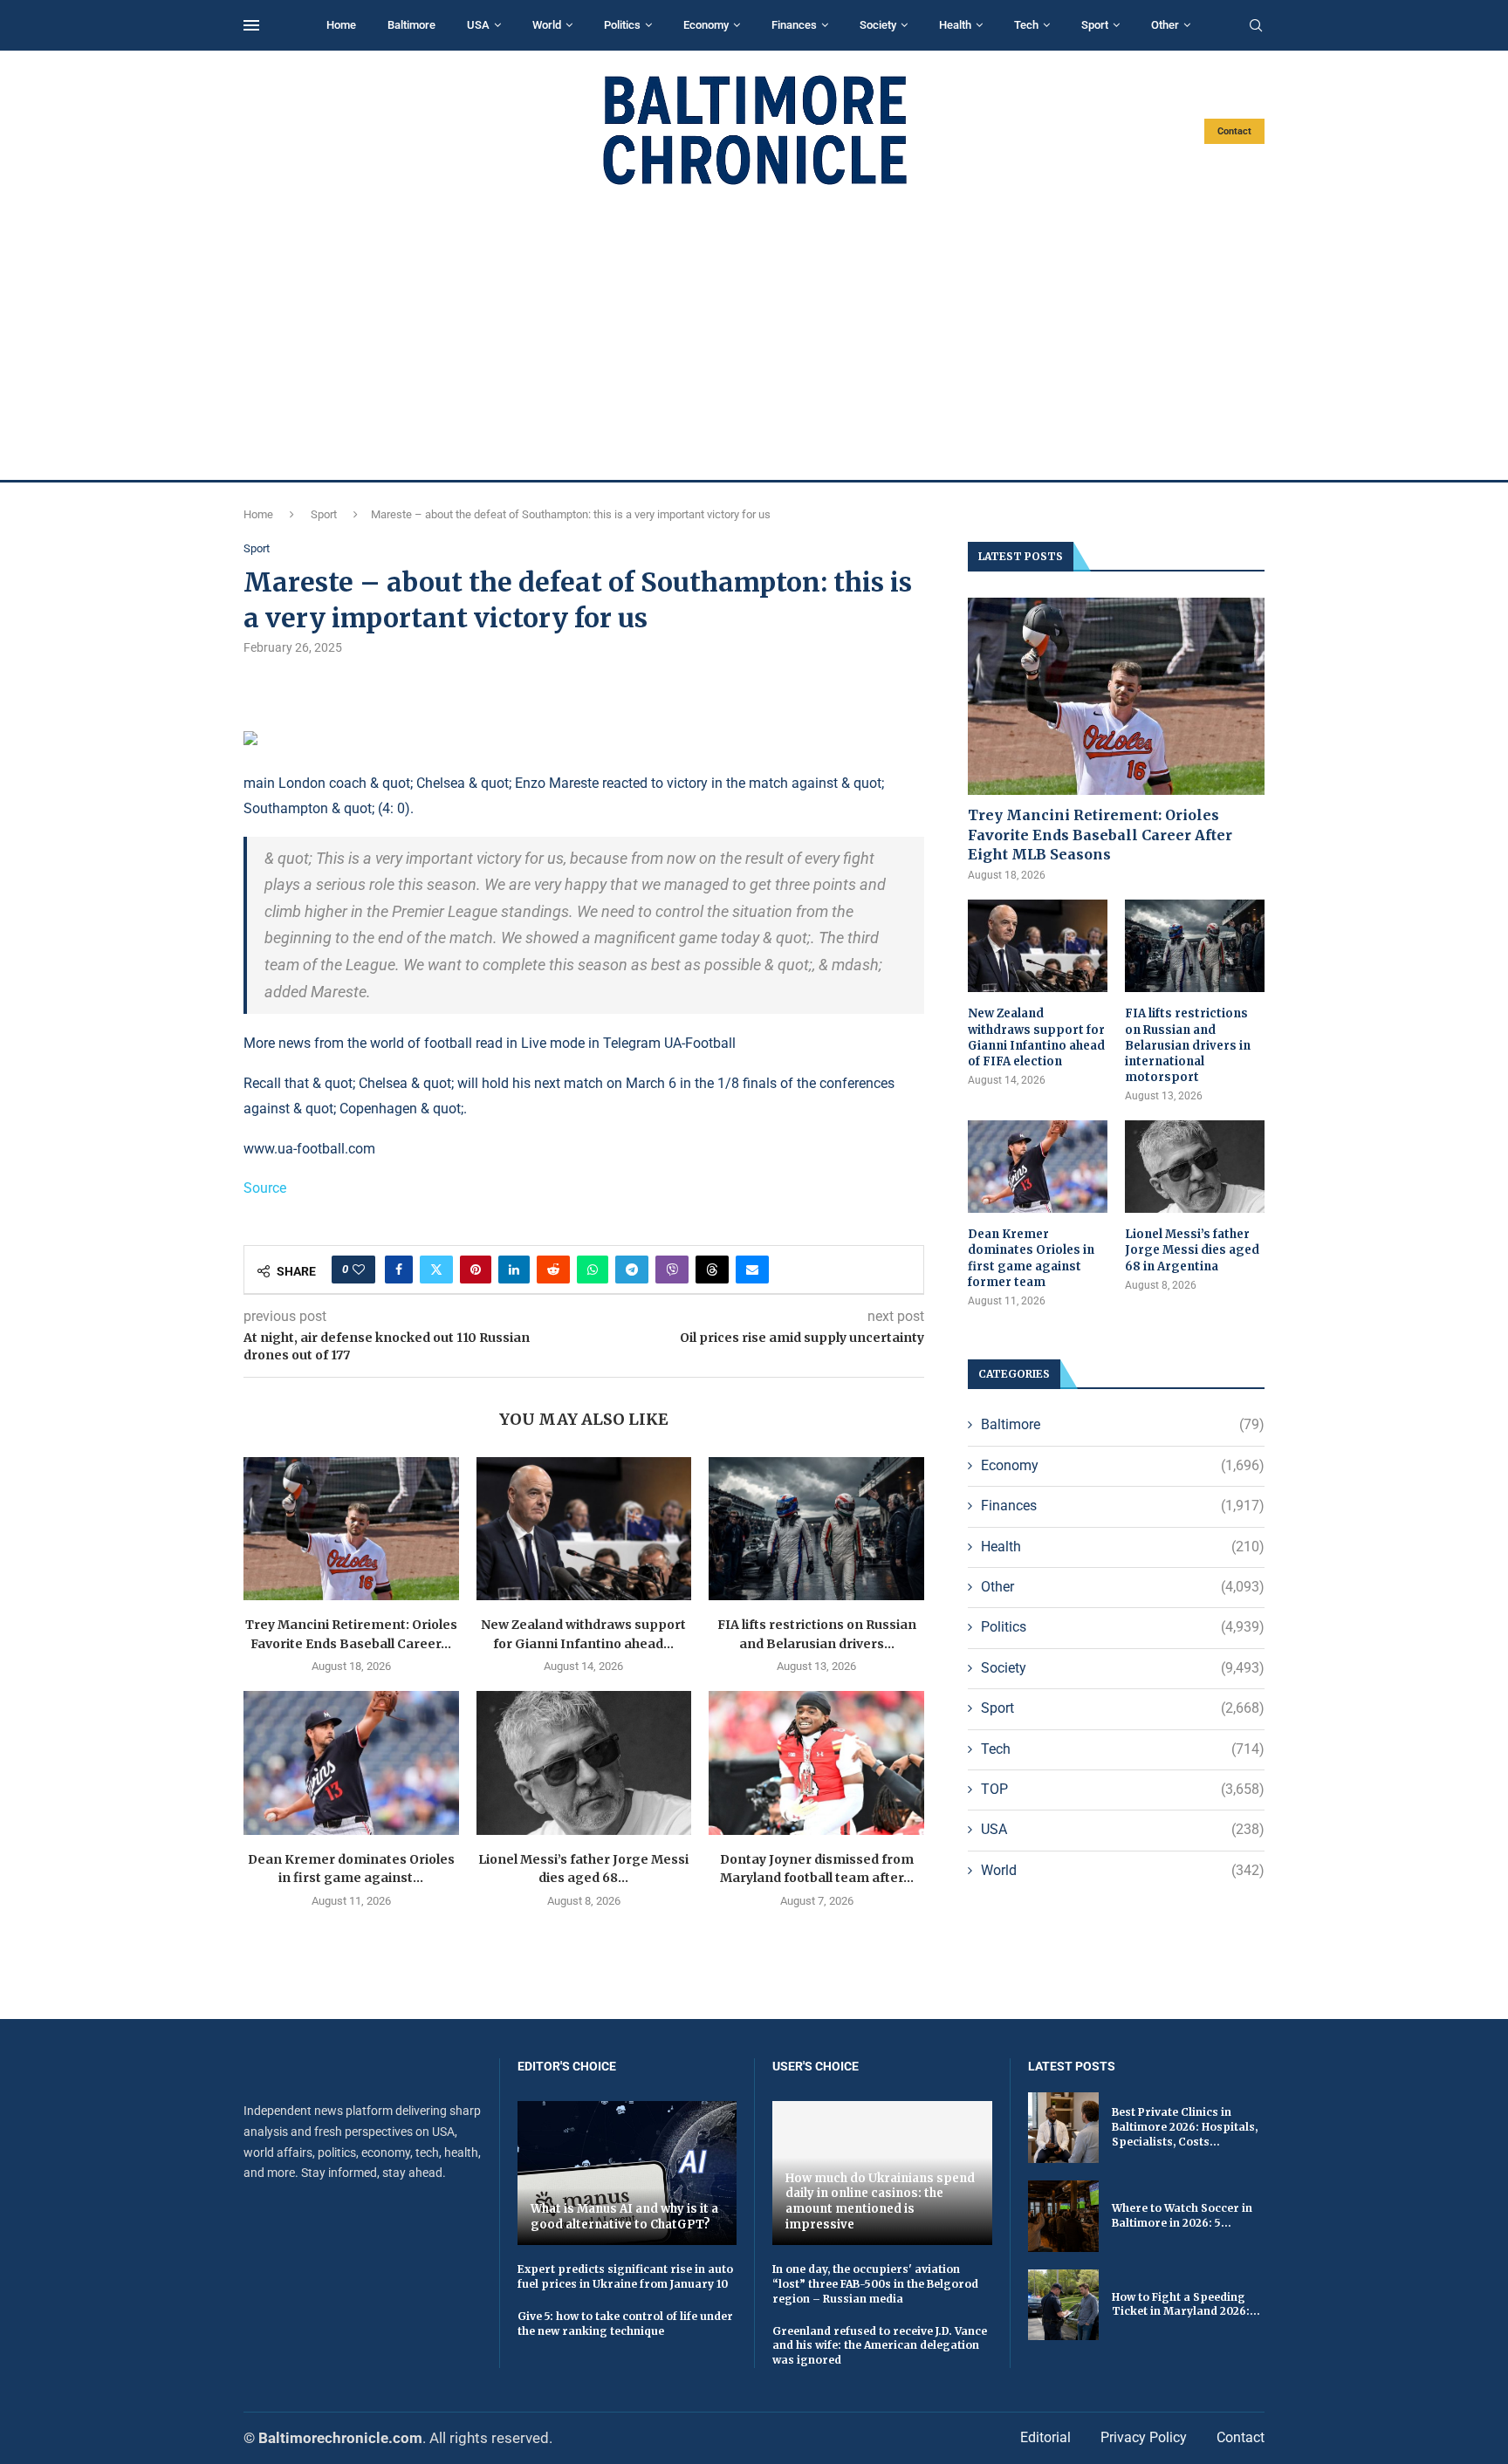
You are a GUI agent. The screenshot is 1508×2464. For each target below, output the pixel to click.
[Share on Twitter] (436, 1270)
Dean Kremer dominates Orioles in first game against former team (1031, 1258)
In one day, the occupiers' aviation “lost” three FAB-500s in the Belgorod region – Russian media (875, 2284)
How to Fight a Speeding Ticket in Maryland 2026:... (1186, 2304)
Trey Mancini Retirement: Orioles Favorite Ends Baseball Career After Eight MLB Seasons (1100, 835)
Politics (622, 25)
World (547, 25)
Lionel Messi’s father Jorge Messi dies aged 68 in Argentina (1192, 1250)
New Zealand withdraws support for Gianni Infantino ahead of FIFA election (1036, 1037)
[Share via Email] (752, 1270)
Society (878, 25)
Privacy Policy (1144, 2437)
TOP (1123, 1789)
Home (341, 25)
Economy (706, 25)
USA (478, 25)
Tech (1026, 25)
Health (955, 25)
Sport (1095, 25)
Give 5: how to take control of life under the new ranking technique (625, 2324)
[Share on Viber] (672, 1270)
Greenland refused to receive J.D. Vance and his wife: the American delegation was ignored (880, 2346)
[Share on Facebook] (399, 1270)
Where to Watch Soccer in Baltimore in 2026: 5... (1182, 2215)
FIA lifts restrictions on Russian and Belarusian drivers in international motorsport (1188, 1045)
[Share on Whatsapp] (593, 1270)
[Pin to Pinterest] (476, 1270)
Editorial (1045, 2437)
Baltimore (411, 25)
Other (1165, 25)
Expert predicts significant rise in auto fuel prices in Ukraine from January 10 (625, 2276)
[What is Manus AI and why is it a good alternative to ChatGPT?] (627, 2173)
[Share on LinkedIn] (514, 1270)
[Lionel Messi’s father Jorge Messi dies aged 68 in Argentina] (584, 1762)
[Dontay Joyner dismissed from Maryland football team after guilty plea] (816, 1762)
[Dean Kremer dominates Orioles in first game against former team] (351, 1762)
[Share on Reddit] (553, 1270)
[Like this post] (359, 1270)
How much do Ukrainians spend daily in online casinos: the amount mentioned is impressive (880, 2201)
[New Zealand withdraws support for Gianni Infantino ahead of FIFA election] (584, 1529)
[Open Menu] (251, 25)
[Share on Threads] (712, 1270)
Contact (1234, 131)
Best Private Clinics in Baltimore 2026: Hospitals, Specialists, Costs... (1185, 2127)
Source (265, 1188)
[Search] (1256, 26)
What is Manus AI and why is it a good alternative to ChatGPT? (624, 2217)
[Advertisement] (754, 333)
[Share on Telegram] (632, 1270)
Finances (794, 25)
